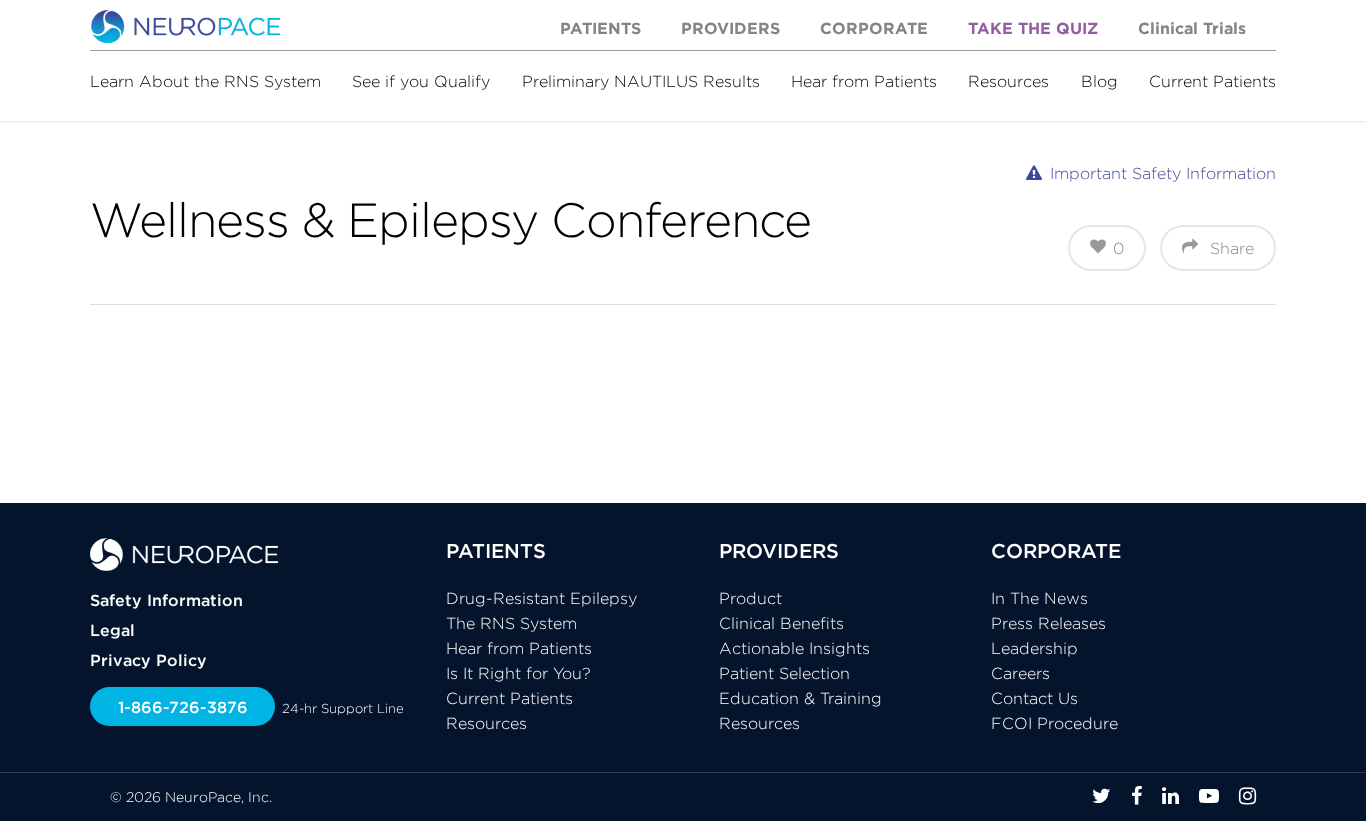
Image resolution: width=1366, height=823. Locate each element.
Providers (730, 28)
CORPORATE (1056, 550)
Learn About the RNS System (205, 81)
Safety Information (166, 600)
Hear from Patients (864, 81)
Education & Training (800, 698)
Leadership (1034, 648)
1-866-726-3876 (183, 707)
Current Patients (1212, 81)
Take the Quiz (1033, 28)
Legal (112, 630)
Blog (1099, 81)
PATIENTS (496, 550)
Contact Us (1034, 698)
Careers (1020, 673)
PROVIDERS (779, 550)
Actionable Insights (794, 648)
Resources (1008, 81)
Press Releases (1048, 623)
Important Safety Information (1163, 173)
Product (750, 598)
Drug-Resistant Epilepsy (541, 598)
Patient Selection (784, 673)
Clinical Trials (1192, 28)
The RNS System (511, 623)
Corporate (874, 28)
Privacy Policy (148, 660)
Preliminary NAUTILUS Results (641, 81)
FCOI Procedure (1054, 723)
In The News (1039, 598)
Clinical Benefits (781, 623)
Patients (600, 28)
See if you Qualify (421, 81)
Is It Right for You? (518, 673)
